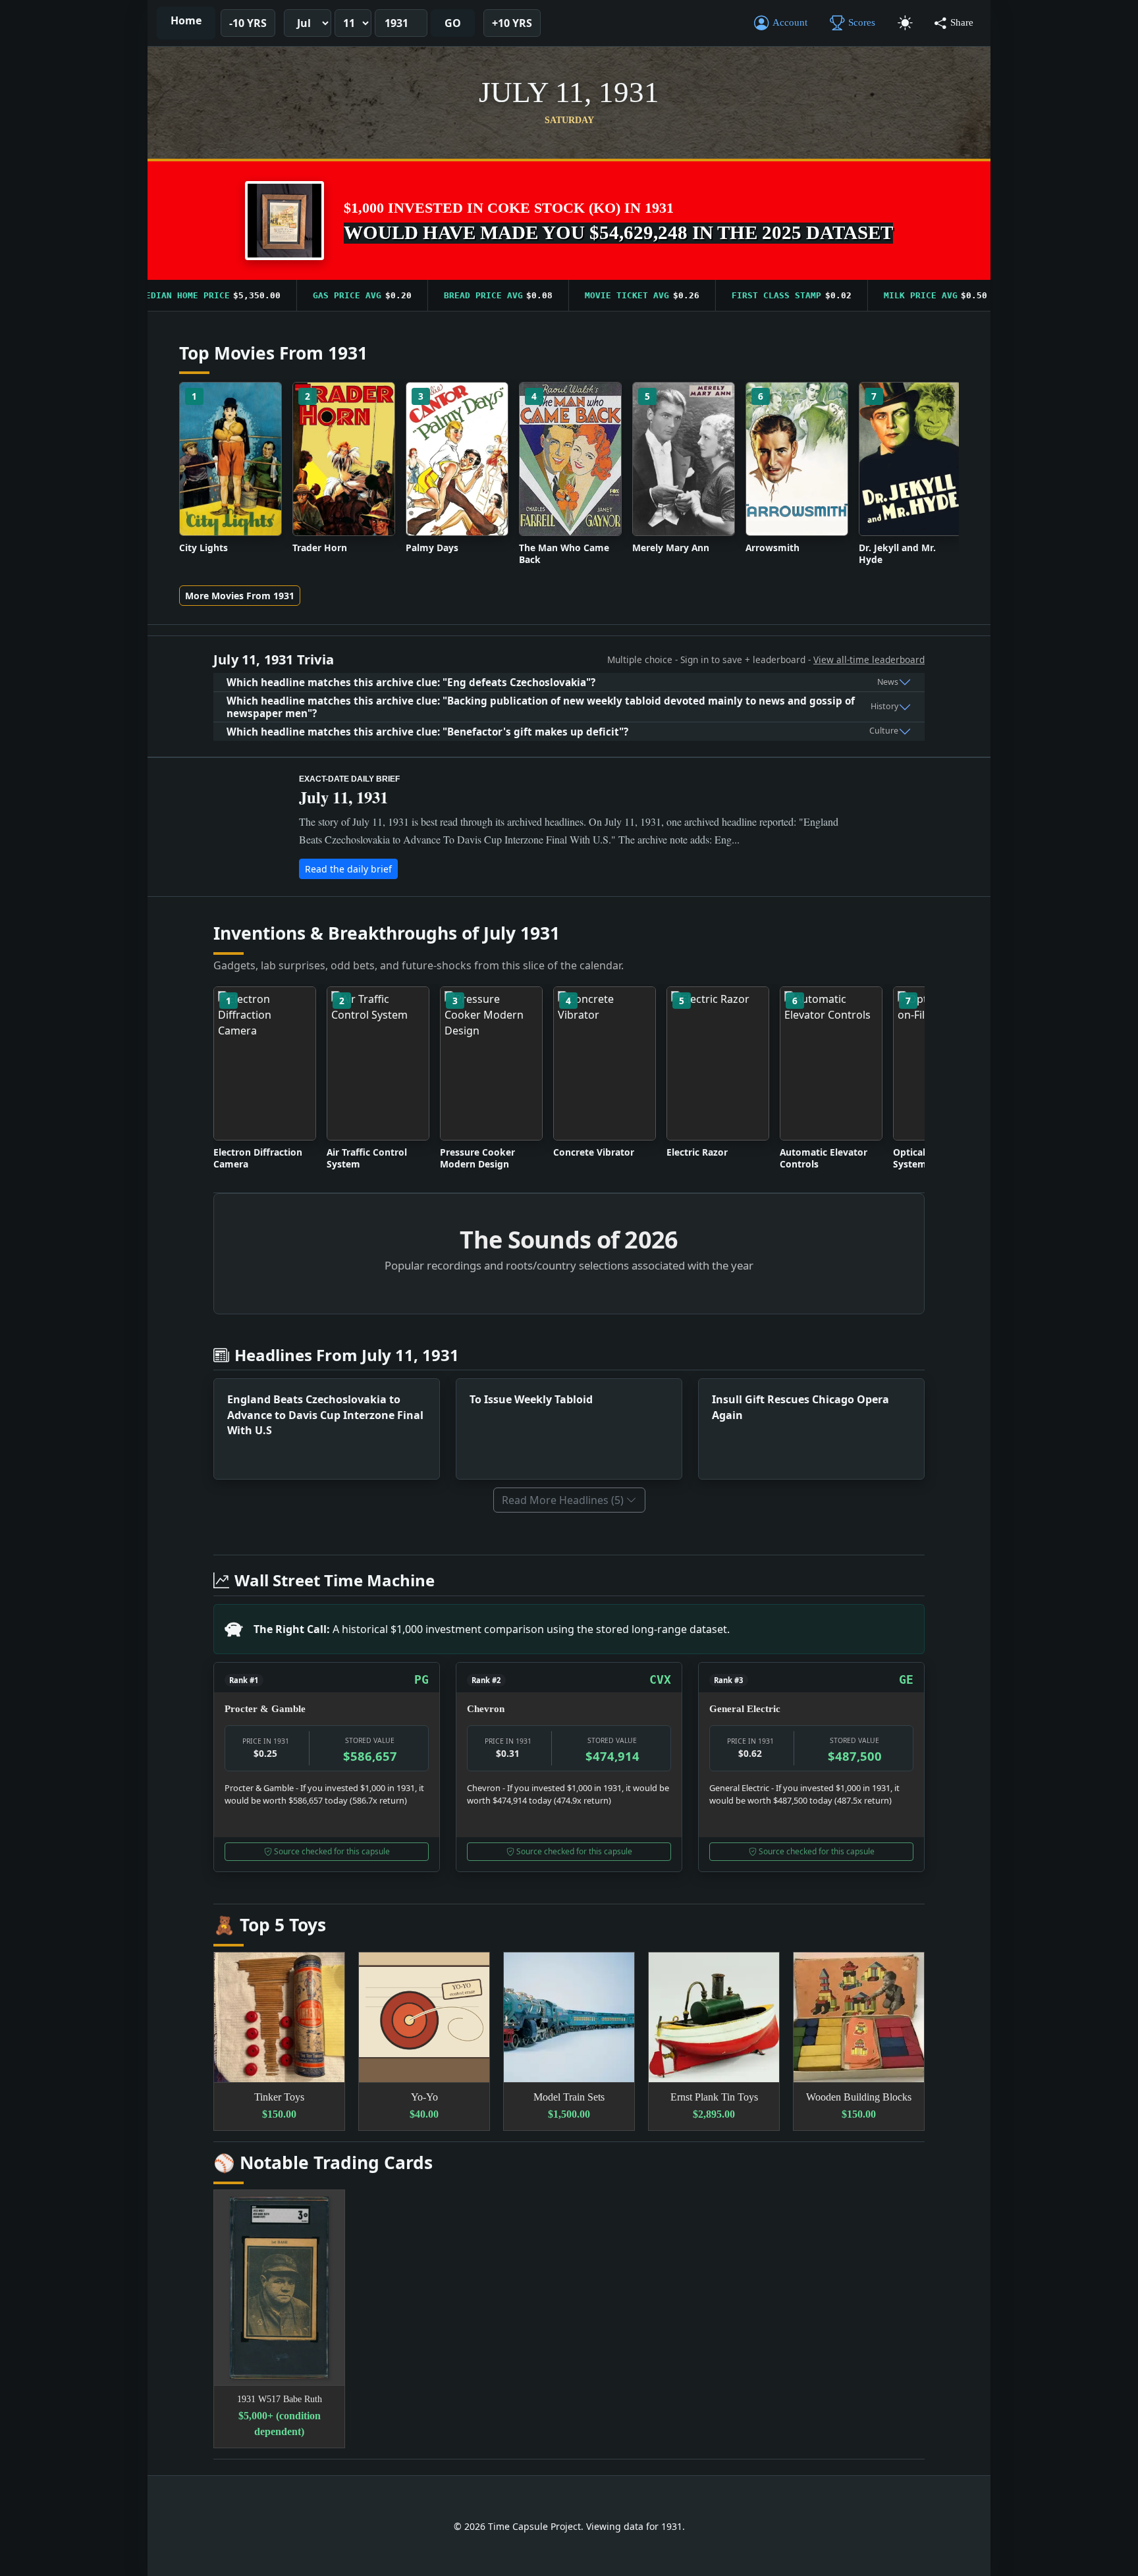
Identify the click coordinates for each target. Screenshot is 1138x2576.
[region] (569, 296)
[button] (284, 221)
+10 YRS (512, 23)
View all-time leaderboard (869, 659)
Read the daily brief (348, 869)
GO (453, 23)
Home (186, 20)
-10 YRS (248, 23)
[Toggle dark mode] (905, 23)
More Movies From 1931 (240, 596)
